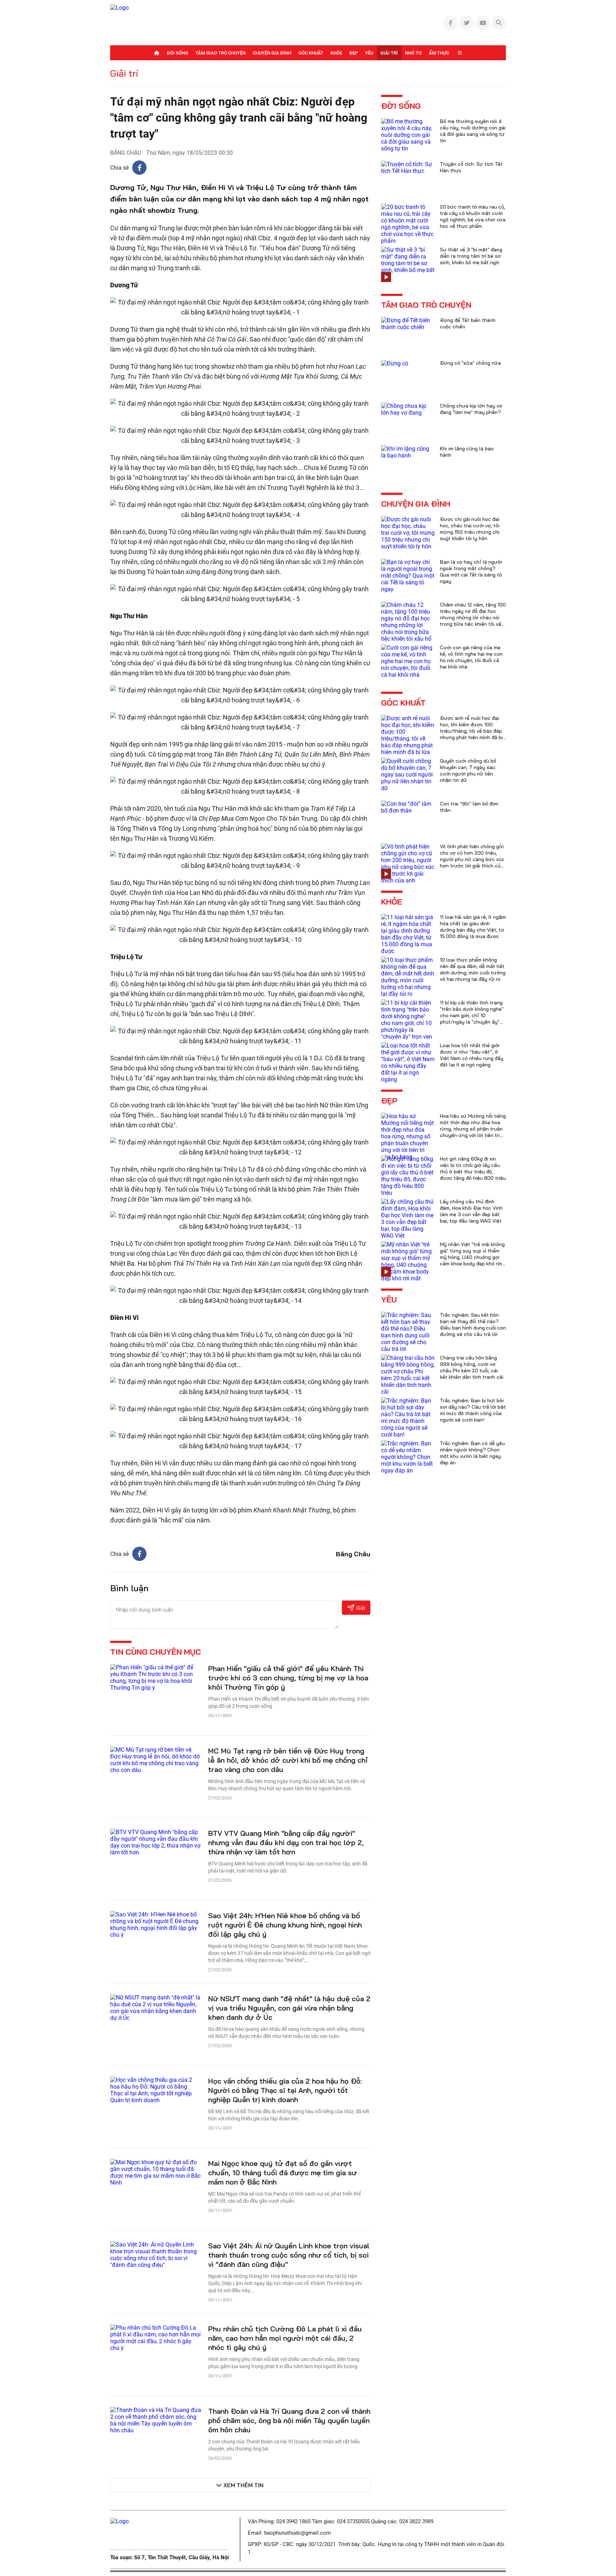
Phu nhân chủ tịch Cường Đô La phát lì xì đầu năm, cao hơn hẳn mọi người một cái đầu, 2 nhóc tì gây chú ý (285, 2338)
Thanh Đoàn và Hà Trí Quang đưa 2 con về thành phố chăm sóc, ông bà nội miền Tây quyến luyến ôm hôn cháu (289, 2420)
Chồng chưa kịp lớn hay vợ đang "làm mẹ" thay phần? (471, 409)
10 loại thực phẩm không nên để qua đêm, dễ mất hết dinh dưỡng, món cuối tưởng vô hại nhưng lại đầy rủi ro (473, 969)
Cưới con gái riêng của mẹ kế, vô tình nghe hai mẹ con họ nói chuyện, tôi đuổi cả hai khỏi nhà (471, 657)
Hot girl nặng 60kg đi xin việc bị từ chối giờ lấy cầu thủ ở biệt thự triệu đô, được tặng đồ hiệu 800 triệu (473, 1168)
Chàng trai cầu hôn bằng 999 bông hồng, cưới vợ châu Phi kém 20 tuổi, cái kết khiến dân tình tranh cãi (472, 1367)
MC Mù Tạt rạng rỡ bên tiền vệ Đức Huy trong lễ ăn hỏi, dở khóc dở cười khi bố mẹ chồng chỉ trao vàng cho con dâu (288, 1760)
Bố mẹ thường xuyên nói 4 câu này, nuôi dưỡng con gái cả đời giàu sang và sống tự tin (473, 131)
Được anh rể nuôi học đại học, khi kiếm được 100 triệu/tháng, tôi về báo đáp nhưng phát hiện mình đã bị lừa (471, 731)
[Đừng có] (395, 363)
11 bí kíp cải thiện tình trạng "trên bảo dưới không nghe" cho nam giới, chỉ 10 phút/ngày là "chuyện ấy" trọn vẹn (472, 1015)
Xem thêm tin (243, 2485)
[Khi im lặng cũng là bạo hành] (408, 452)
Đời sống (178, 53)
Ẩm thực (439, 53)
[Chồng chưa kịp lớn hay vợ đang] (408, 409)
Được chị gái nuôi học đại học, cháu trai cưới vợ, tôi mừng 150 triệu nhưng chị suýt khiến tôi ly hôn (470, 529)
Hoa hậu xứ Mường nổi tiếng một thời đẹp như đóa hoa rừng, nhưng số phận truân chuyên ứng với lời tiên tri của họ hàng (473, 1129)
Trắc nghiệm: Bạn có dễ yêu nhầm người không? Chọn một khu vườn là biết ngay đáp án (472, 1453)
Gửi (361, 1608)
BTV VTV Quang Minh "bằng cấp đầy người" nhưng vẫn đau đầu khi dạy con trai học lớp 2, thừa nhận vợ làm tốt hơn (286, 1842)
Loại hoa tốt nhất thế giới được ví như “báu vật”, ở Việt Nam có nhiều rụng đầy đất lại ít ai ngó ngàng (472, 1055)
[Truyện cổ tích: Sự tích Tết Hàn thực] (408, 167)
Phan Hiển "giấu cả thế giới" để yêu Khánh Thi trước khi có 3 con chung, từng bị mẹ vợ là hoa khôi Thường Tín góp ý (288, 1678)
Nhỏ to (413, 53)
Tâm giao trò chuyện (220, 53)
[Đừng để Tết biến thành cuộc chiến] (408, 323)
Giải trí (389, 53)
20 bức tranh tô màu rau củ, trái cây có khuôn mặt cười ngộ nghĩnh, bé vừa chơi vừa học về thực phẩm (473, 216)
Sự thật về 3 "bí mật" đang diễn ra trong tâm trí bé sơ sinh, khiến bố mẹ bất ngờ (471, 256)
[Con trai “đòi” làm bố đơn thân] (408, 807)
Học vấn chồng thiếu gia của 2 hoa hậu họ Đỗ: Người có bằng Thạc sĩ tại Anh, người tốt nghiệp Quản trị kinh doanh (285, 2090)
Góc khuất (311, 53)
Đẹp (354, 53)
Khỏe (336, 53)
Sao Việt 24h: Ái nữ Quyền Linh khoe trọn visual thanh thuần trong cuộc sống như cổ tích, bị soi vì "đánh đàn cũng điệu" (289, 2255)
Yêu (369, 53)
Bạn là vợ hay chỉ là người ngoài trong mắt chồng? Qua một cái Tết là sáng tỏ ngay (471, 572)
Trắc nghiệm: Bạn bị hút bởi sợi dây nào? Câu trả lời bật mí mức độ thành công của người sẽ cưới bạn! (473, 1410)
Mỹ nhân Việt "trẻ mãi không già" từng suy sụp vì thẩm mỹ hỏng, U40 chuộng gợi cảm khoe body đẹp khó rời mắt (472, 1257)
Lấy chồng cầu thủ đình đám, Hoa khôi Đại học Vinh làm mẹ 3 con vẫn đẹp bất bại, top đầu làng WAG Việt (471, 1211)
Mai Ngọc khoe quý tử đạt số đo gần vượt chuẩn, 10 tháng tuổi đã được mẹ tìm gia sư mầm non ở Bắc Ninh (283, 2173)
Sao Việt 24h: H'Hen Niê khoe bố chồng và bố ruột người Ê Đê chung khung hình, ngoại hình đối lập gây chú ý (285, 1925)
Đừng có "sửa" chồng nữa (470, 363)
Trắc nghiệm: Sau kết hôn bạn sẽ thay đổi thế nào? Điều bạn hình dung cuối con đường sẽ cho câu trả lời (473, 1325)
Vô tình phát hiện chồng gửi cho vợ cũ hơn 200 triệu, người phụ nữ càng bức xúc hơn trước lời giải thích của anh (472, 859)
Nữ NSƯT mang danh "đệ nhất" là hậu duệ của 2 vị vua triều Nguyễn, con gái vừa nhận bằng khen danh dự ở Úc (289, 2008)
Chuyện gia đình (272, 53)
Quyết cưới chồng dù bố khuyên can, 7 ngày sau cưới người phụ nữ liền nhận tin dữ (468, 770)
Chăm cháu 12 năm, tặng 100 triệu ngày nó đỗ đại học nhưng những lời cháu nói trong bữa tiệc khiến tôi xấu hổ (473, 618)
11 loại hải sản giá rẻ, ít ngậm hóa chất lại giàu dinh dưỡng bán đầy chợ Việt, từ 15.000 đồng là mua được (473, 927)
